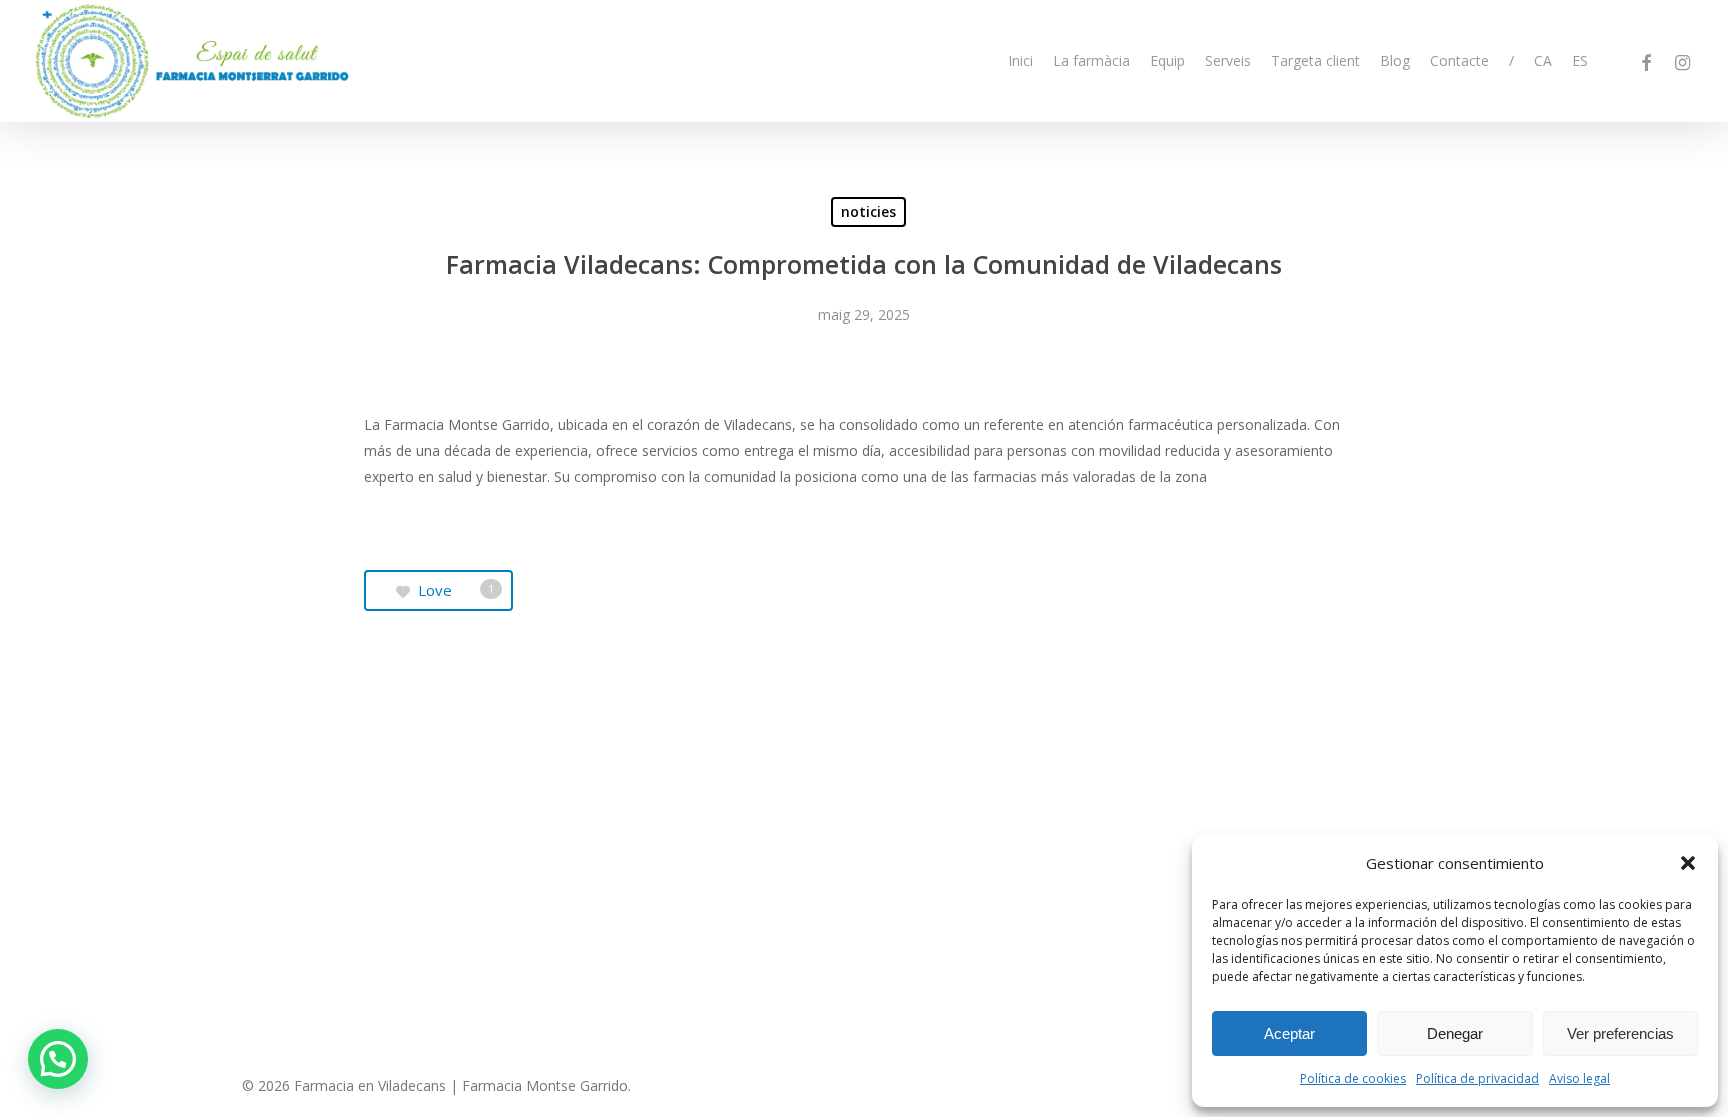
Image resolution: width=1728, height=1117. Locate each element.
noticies (868, 211)
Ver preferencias (1620, 1033)
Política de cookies (1353, 1078)
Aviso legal (1579, 1078)
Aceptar (1289, 1033)
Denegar (1455, 1033)
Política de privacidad (1477, 1078)
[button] (1688, 863)
